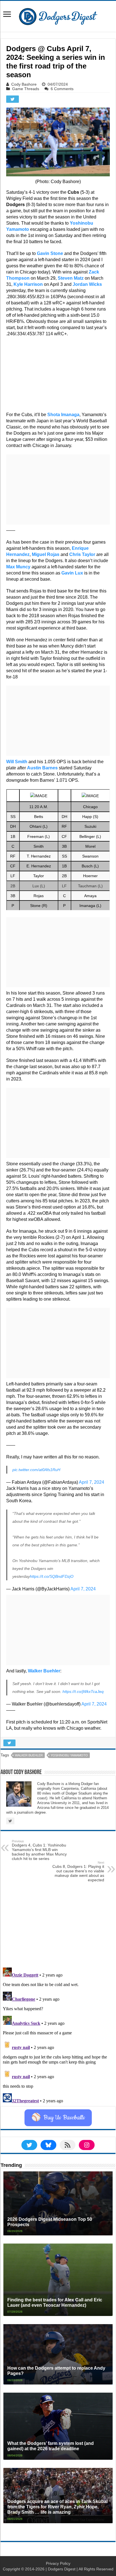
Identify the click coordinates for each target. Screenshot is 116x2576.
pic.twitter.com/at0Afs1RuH (36, 1470)
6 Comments (62, 89)
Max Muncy (18, 567)
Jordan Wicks (87, 284)
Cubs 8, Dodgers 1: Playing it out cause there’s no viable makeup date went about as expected (78, 1871)
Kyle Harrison (28, 284)
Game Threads (26, 89)
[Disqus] (58, 2035)
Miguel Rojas (46, 554)
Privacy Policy (58, 2563)
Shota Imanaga (63, 415)
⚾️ (58, 2118)
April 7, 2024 (92, 1482)
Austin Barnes (42, 768)
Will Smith (17, 762)
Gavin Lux (72, 573)
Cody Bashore (24, 84)
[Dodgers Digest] (58, 15)
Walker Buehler (44, 1671)
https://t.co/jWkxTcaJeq (83, 1692)
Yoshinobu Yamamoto (69, 1755)
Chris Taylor (82, 554)
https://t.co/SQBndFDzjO (52, 1576)
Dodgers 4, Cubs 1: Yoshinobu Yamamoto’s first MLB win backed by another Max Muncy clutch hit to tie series (39, 1850)
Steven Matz (71, 278)
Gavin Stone (50, 253)
